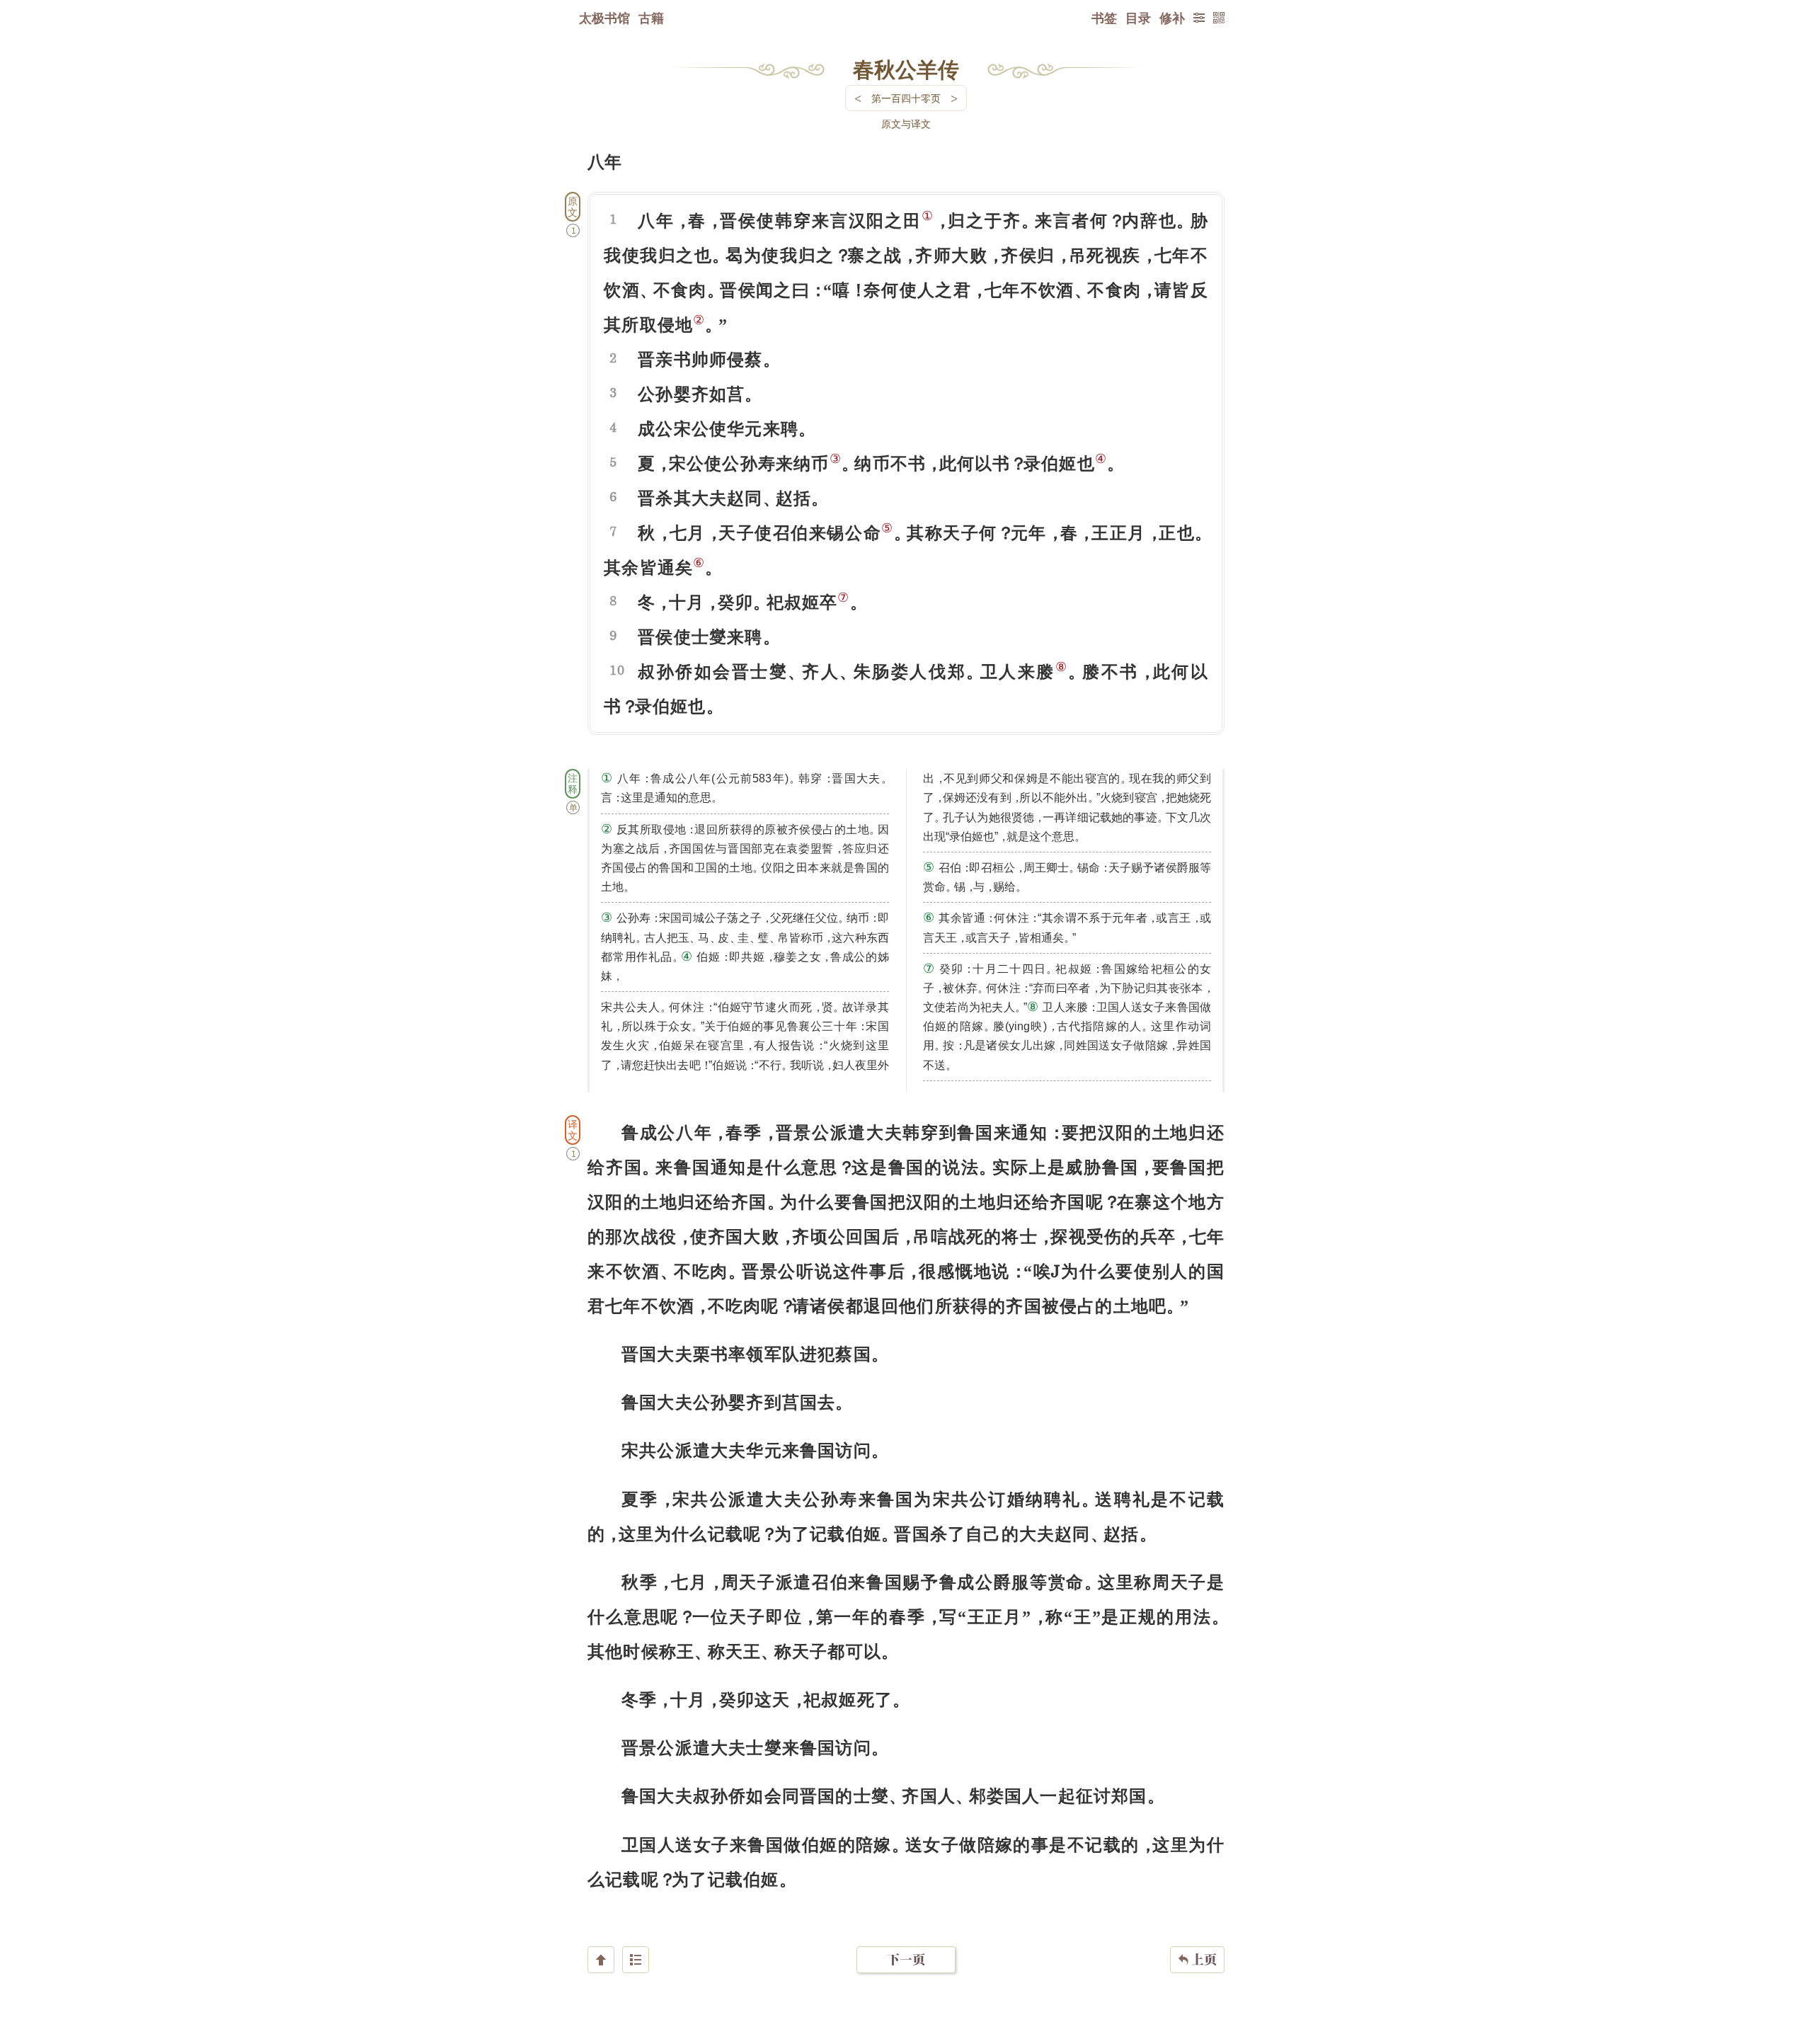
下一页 (906, 1959)
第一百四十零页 (906, 98)
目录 (1138, 18)
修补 (1172, 18)
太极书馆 (604, 18)
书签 (1104, 18)
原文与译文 (906, 124)
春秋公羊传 (906, 69)
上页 (1197, 1959)
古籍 (651, 18)
